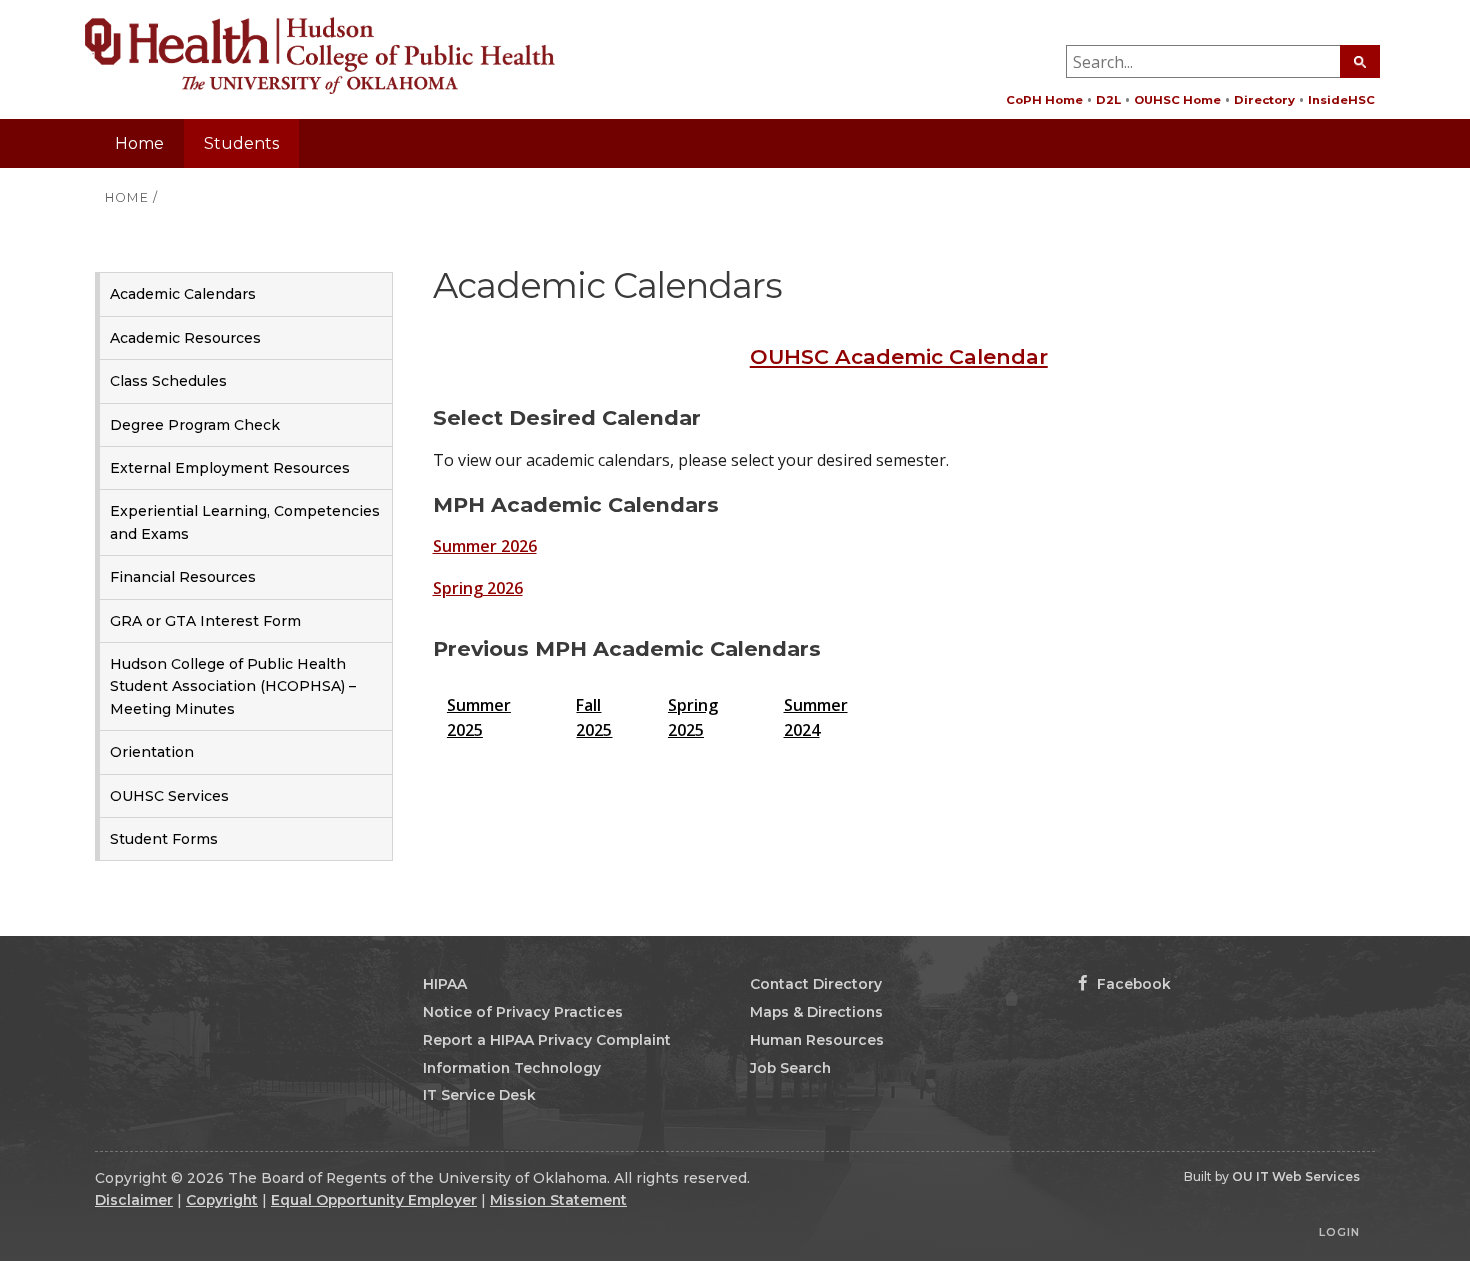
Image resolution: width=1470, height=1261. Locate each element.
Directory (1264, 100)
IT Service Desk (479, 1095)
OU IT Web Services (1296, 1176)
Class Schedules (168, 381)
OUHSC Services (169, 796)
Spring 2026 (478, 588)
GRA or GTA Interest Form (205, 621)
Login (1339, 1232)
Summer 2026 (485, 546)
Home (139, 143)
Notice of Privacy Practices (523, 1012)
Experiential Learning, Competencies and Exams (245, 522)
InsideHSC (1341, 100)
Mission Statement (558, 1200)
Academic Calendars (183, 294)
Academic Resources (185, 338)
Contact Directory (816, 984)
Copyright (222, 1200)
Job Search (790, 1068)
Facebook (1132, 984)
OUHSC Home (1177, 100)
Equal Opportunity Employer (374, 1200)
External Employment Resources (230, 468)
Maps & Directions (816, 1012)
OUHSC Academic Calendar (899, 356)
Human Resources (817, 1040)
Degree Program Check (195, 425)
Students (241, 143)
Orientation (152, 752)
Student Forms (164, 839)
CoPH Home (1044, 100)
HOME (127, 197)
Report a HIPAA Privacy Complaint (547, 1040)
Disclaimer (134, 1200)
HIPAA (445, 984)
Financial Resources (183, 577)
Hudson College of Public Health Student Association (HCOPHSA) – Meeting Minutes (233, 686)
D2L (1108, 100)
